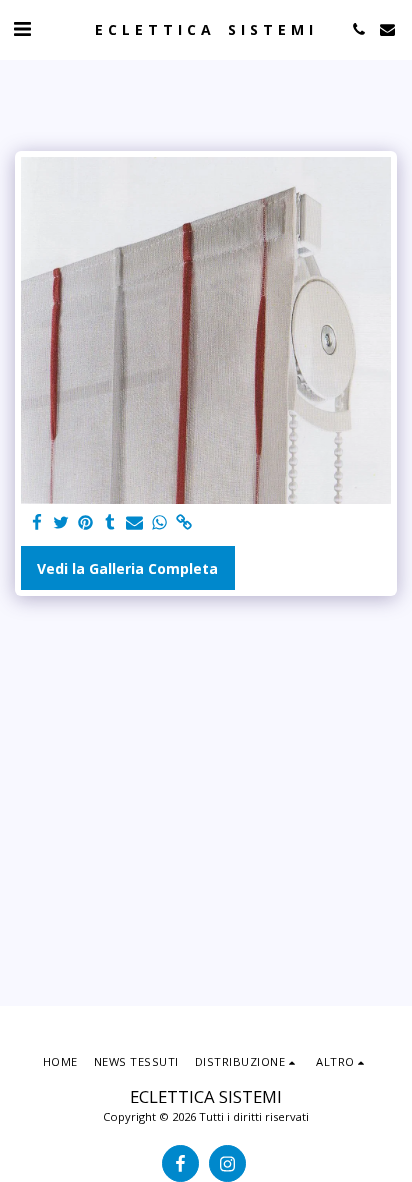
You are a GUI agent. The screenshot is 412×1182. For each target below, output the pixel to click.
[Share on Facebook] (37, 523)
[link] (184, 523)
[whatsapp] (160, 523)
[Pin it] (86, 523)
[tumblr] (111, 523)
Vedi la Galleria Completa (127, 568)
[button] (22, 28)
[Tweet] (62, 523)
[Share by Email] (135, 523)
